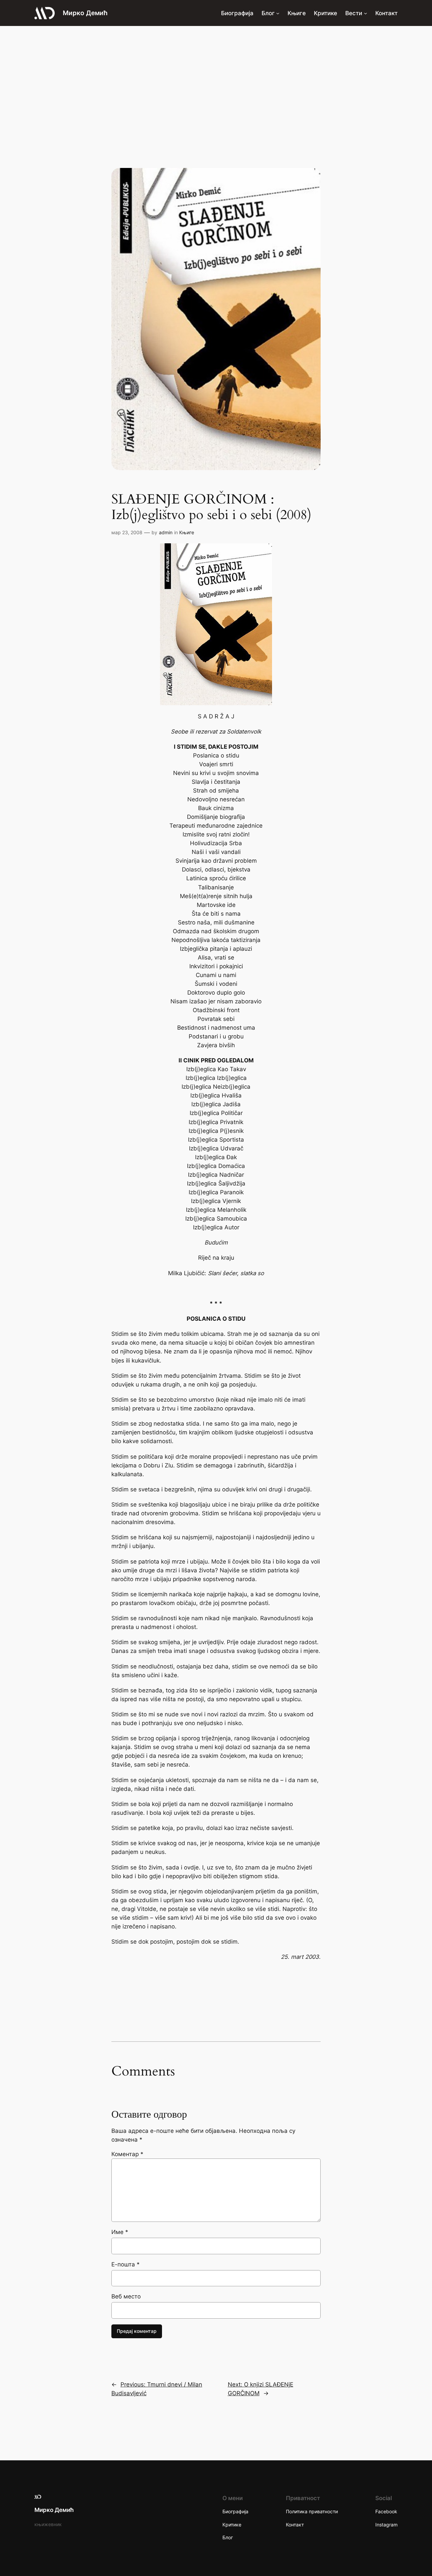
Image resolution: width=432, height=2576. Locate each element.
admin (166, 532)
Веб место (126, 2296)
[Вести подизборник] (366, 13)
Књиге (187, 532)
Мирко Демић (85, 13)
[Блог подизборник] (278, 13)
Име (120, 2232)
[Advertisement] (216, 80)
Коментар (127, 2154)
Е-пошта (126, 2264)
